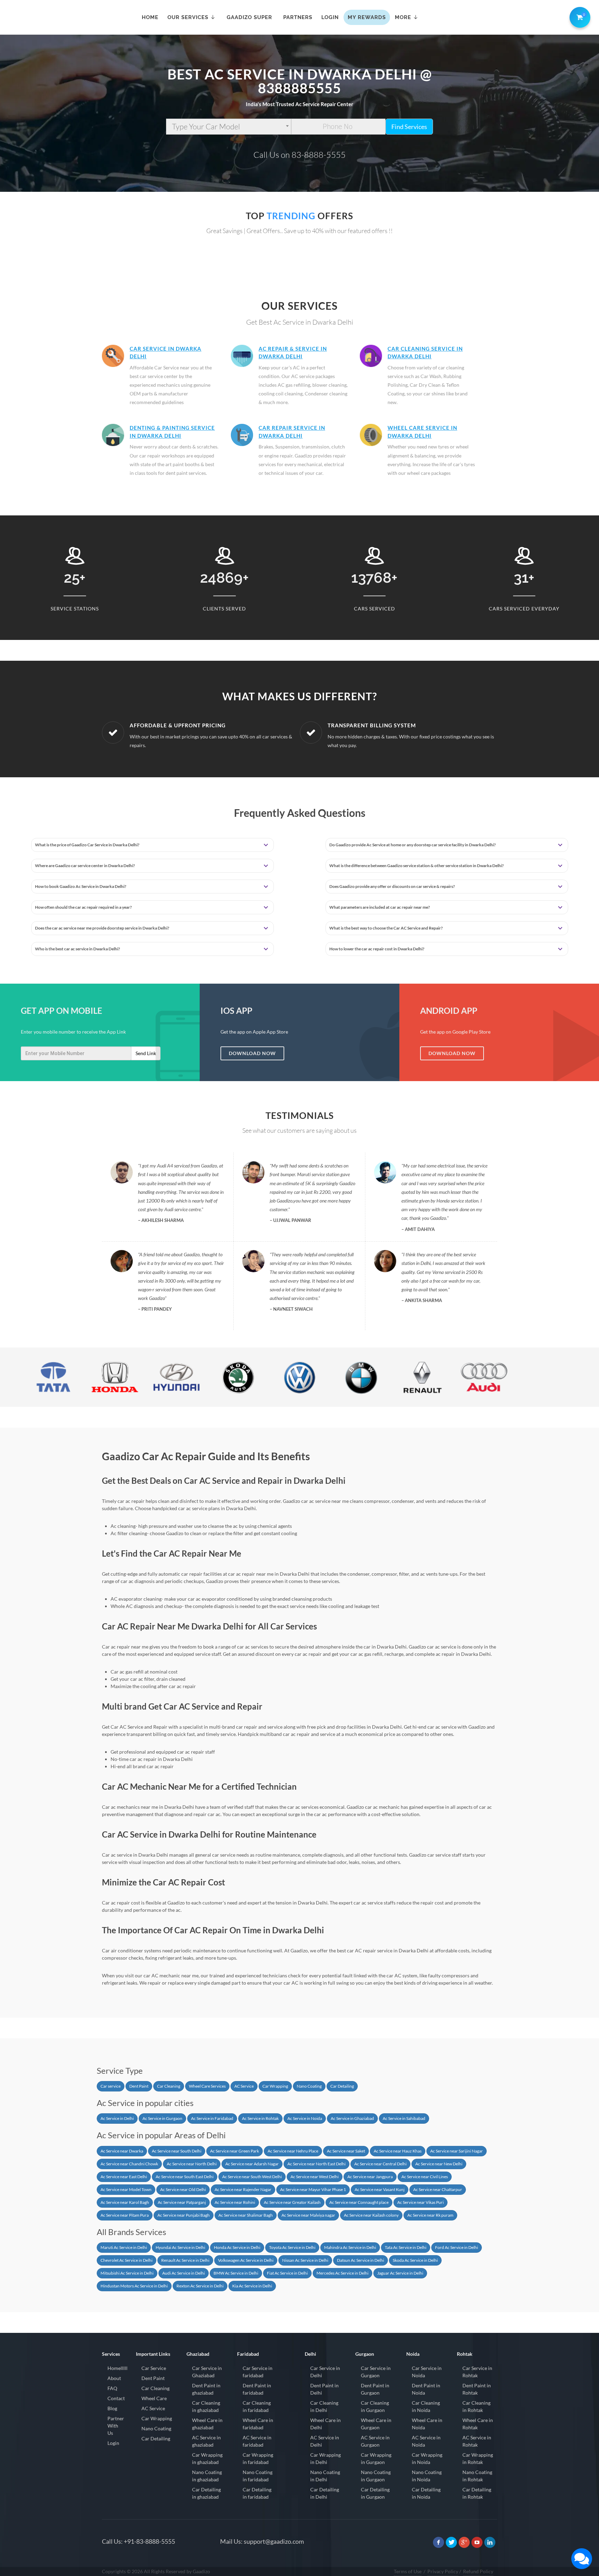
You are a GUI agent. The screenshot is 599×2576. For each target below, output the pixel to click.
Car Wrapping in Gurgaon (376, 2458)
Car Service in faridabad (258, 2372)
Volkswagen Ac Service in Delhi (246, 2260)
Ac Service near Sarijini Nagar (457, 2151)
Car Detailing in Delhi (325, 2493)
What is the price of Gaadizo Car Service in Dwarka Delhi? (87, 845)
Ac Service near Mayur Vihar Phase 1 (313, 2189)
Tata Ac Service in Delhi (406, 2247)
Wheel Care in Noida (427, 2424)
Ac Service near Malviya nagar (308, 2215)
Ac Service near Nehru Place (293, 2151)
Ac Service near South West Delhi (252, 2177)
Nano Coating (309, 2086)
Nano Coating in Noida (427, 2476)
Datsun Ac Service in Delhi (361, 2260)
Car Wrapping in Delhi (325, 2458)
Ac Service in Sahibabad (404, 2118)
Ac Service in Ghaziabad (352, 2118)
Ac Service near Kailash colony (371, 2215)
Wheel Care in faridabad (258, 2424)
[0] (579, 16)
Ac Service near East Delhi (124, 2177)
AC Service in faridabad (257, 2441)
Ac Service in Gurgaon (162, 2118)
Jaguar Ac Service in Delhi (400, 2273)
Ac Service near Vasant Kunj (380, 2189)
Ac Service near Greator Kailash (292, 2202)
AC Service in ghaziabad (206, 2441)
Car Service (154, 2368)
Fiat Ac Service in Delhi (287, 2273)
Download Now (252, 1053)
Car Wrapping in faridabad (258, 2458)
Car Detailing (342, 2086)
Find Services (409, 127)
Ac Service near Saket (346, 2151)
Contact (116, 2398)
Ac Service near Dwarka (122, 2151)
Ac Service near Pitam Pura (125, 2215)
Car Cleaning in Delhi (324, 2406)
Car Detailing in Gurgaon (375, 2493)
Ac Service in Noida (305, 2118)
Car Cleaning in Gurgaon (375, 2406)
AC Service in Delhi (325, 2441)
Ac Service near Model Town (126, 2189)
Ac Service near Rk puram (430, 2215)
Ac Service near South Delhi (177, 2151)
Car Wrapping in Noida (427, 2458)
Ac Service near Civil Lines (425, 2177)
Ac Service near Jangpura (370, 2177)
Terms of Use (408, 2571)
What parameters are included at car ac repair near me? (380, 907)
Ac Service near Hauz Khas (398, 2151)
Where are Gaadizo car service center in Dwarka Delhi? (85, 866)
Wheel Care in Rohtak (478, 2424)
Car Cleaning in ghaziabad (206, 2406)
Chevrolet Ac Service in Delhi (127, 2260)
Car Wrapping (275, 2086)
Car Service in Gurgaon (376, 2372)
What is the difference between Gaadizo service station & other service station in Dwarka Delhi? (416, 866)
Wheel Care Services (207, 2086)
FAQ (112, 2388)
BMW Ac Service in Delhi (236, 2273)
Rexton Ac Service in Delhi (200, 2286)
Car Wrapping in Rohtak (478, 2458)
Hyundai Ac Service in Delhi (180, 2247)
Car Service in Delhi (325, 2372)
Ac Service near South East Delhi (185, 2177)
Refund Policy (478, 2571)
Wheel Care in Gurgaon (376, 2424)
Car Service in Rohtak (477, 2372)
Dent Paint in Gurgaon (375, 2389)
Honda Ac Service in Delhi (237, 2247)
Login (113, 2443)
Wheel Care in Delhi (325, 2424)
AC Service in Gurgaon (375, 2441)
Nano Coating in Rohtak (477, 2476)
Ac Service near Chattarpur (438, 2189)
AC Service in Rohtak (477, 2441)
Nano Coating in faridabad (258, 2476)
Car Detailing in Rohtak (477, 2493)
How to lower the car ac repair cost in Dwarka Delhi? (377, 949)
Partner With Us (116, 2426)
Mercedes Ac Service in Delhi (342, 2273)
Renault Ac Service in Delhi (185, 2260)
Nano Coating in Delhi (325, 2476)
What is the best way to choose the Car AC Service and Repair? (386, 928)
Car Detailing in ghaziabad (206, 2493)
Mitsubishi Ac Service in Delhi (127, 2273)
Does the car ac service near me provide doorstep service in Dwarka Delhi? (102, 928)
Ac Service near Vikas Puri (420, 2202)
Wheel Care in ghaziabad (207, 2424)
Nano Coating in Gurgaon (376, 2476)
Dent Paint (139, 2086)
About (114, 2378)
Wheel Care (154, 2398)
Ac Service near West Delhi (315, 2177)
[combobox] (229, 127)
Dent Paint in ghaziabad (206, 2389)
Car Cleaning (169, 2086)
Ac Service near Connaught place (359, 2202)
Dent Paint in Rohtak (477, 2389)
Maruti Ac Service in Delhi (124, 2247)
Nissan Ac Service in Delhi (305, 2260)
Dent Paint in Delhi (324, 2389)
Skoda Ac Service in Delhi (415, 2260)
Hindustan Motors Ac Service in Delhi (134, 2286)
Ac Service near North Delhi (192, 2164)
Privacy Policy (443, 2571)
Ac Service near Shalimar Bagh (246, 2215)
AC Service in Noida (426, 2441)
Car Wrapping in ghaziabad (207, 2458)
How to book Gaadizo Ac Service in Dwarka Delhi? (81, 886)
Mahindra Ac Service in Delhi (350, 2247)
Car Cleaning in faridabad (257, 2406)
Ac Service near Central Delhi (380, 2164)
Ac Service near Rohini (235, 2202)
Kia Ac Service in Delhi (252, 2286)
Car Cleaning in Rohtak (476, 2406)
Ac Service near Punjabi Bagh (184, 2215)
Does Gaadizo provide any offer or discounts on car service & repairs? (392, 886)
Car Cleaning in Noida (426, 2406)
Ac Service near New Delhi (439, 2164)
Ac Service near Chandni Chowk (129, 2164)
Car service (111, 2086)
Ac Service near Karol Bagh (125, 2202)
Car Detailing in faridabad (257, 2493)
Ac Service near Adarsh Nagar (252, 2164)
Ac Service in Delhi (117, 2118)
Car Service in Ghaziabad (207, 2372)
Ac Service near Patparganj (182, 2202)
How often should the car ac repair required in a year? (83, 907)
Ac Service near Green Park (235, 2151)
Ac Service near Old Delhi (183, 2189)
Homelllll (118, 2368)
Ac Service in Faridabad (212, 2118)
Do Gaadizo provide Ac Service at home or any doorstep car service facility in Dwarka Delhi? (413, 845)
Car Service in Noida (427, 2372)
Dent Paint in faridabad (257, 2389)
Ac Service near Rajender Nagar (243, 2189)
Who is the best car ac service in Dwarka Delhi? (77, 949)
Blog (112, 2408)
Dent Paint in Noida (426, 2389)
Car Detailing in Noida (426, 2493)
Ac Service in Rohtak (260, 2118)
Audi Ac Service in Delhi (184, 2273)
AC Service (244, 2086)
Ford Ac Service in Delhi (457, 2247)
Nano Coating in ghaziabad (207, 2476)
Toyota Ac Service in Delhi (292, 2247)
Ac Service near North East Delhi (316, 2164)
